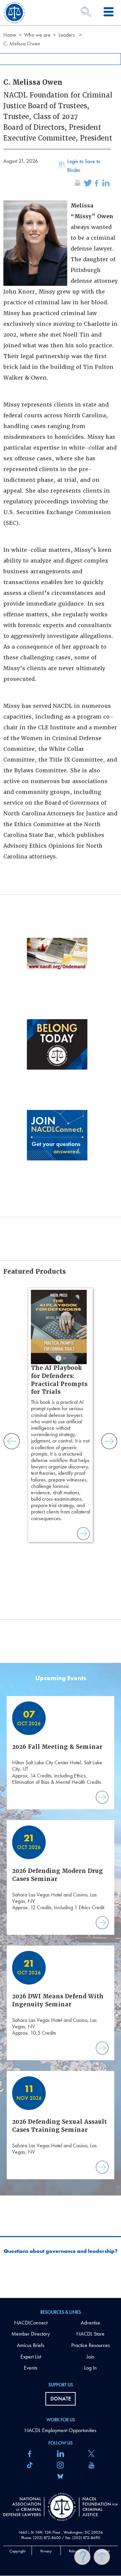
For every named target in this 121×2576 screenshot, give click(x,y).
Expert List (31, 2357)
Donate (61, 2399)
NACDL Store (90, 2334)
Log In (90, 2368)
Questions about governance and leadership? (61, 2251)
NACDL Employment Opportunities (61, 2430)
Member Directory (31, 2334)
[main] (61, 1149)
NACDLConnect (31, 2323)
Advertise (90, 2323)
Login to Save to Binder (84, 166)
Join (90, 2357)
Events (31, 2368)
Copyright (17, 2551)
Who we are (37, 35)
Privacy (46, 2551)
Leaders (67, 35)
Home (10, 35)
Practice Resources (91, 2345)
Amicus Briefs (31, 2345)
